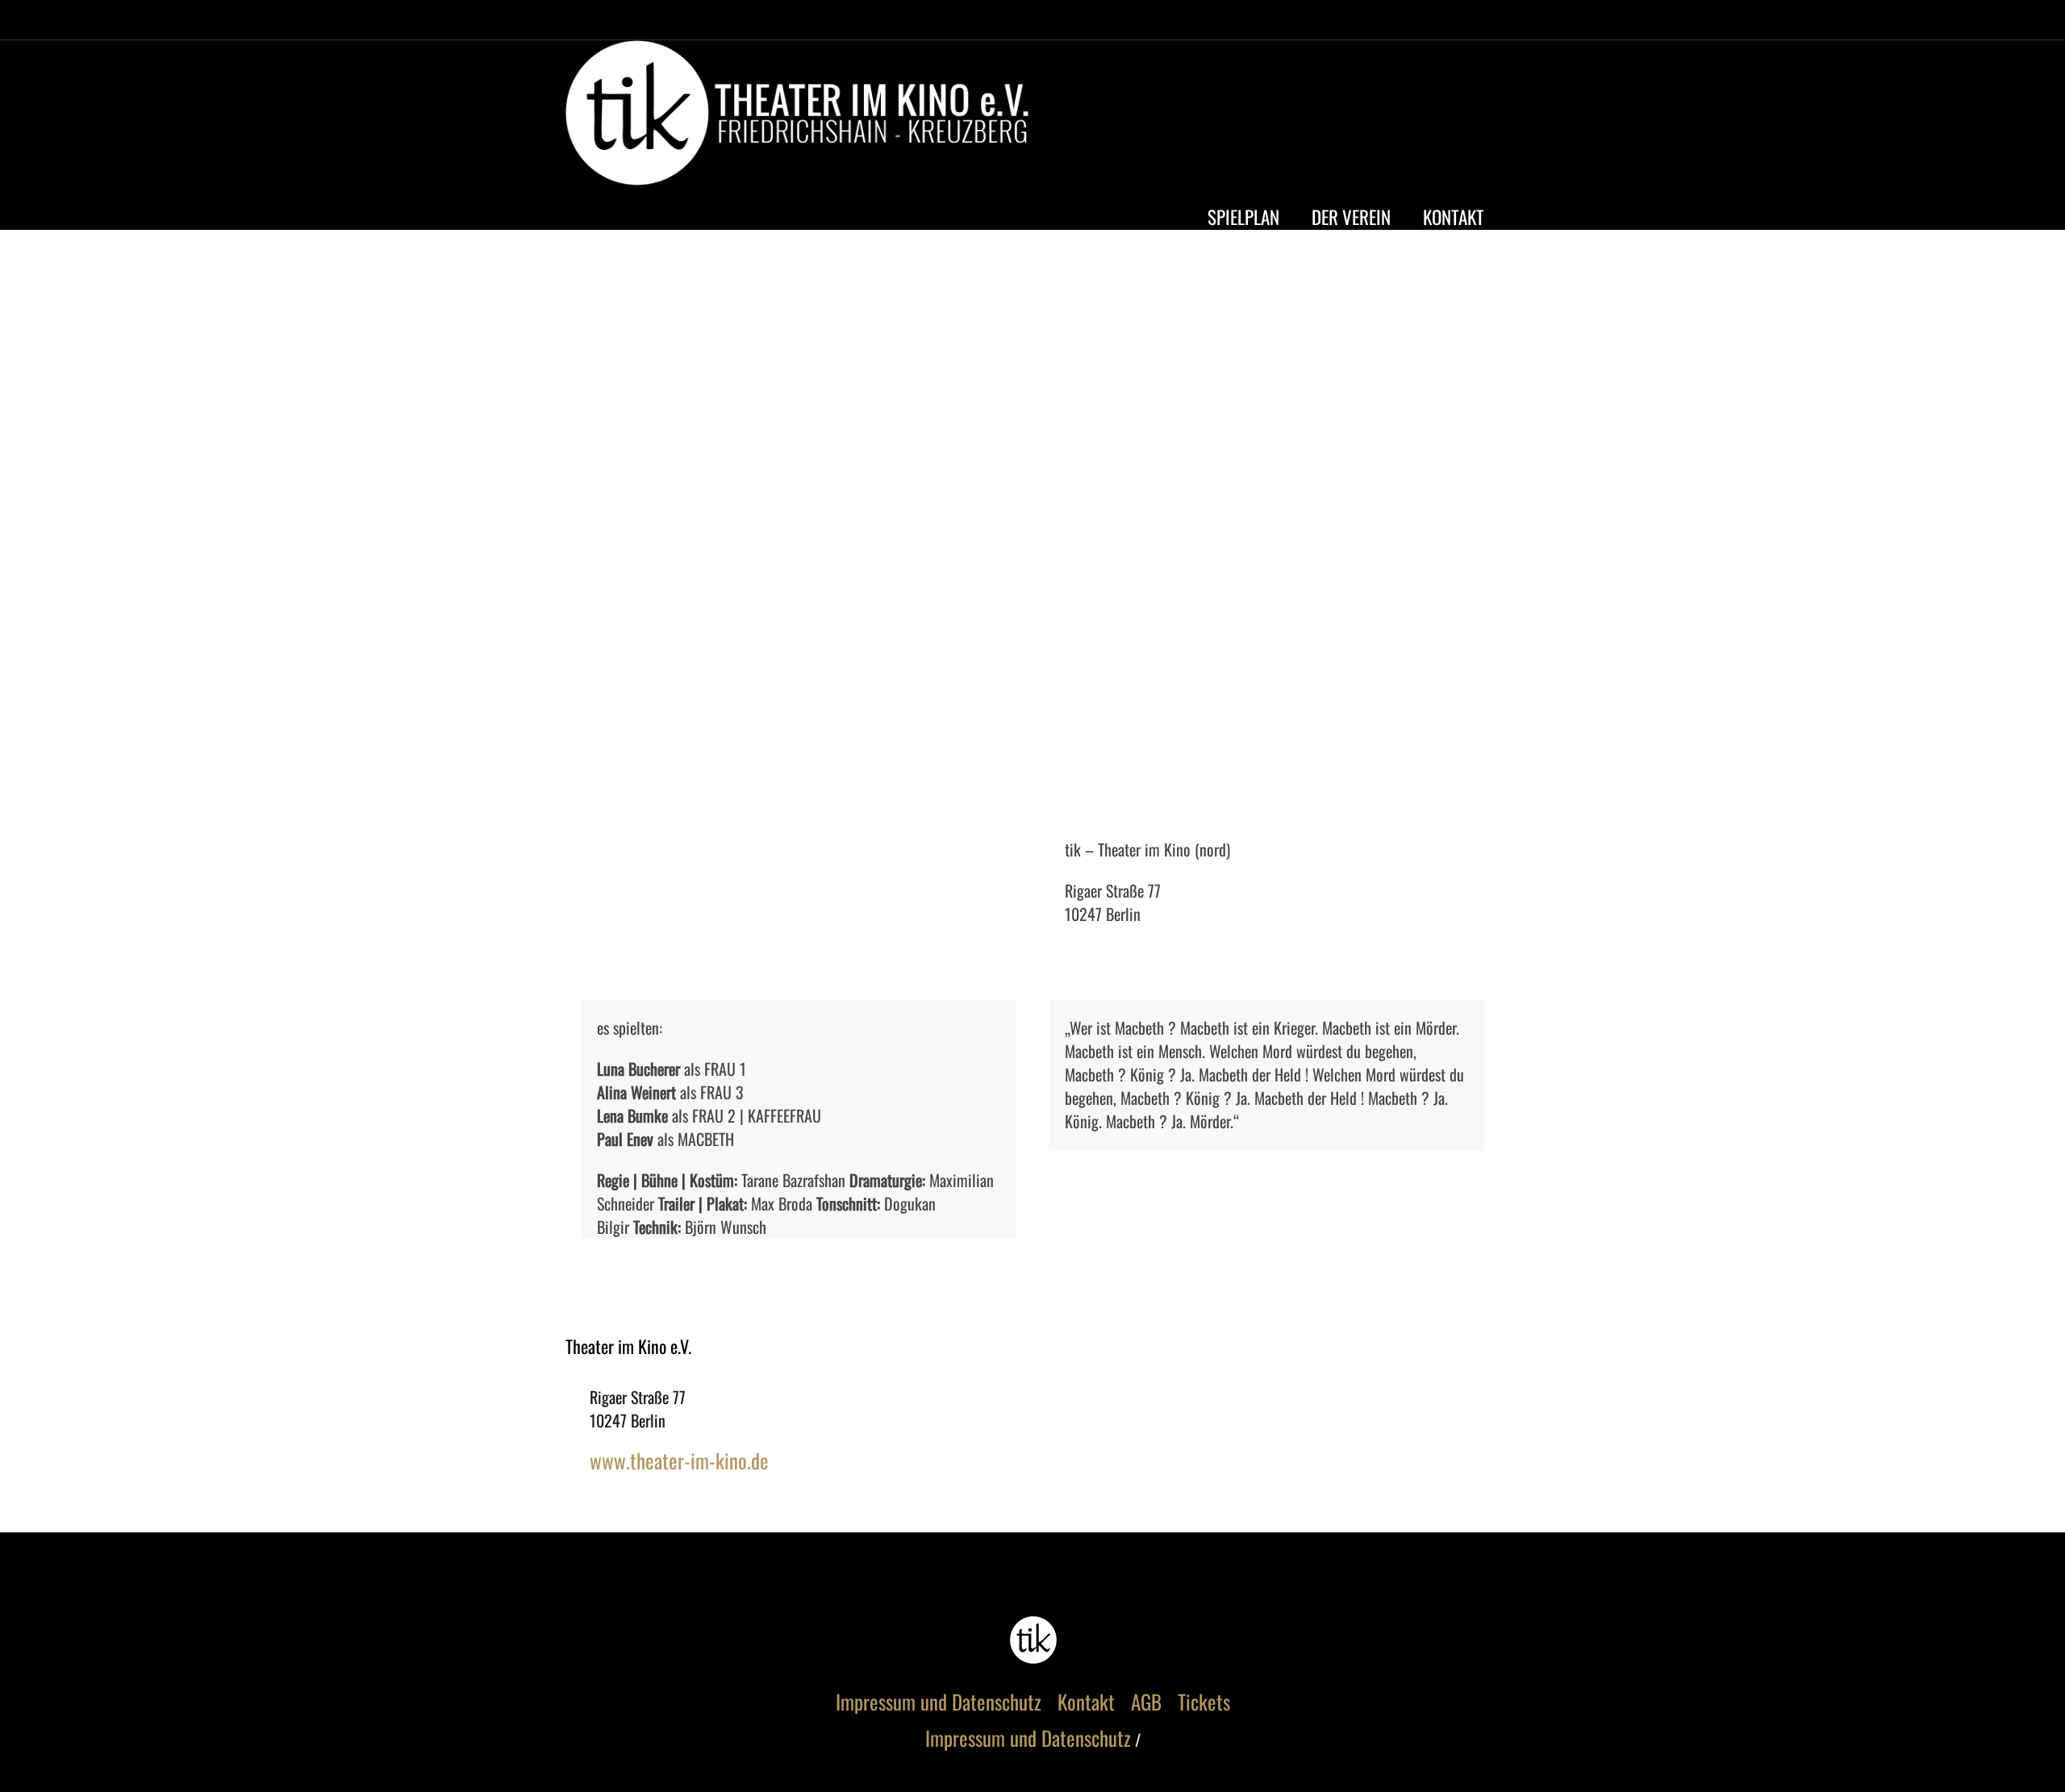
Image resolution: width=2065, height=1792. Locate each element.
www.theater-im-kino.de (679, 1460)
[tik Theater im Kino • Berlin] (1033, 1640)
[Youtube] (1450, 117)
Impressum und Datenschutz (939, 1702)
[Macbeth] (1032, 532)
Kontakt (1086, 1702)
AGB (1146, 1702)
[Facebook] (1420, 117)
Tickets (1204, 1702)
